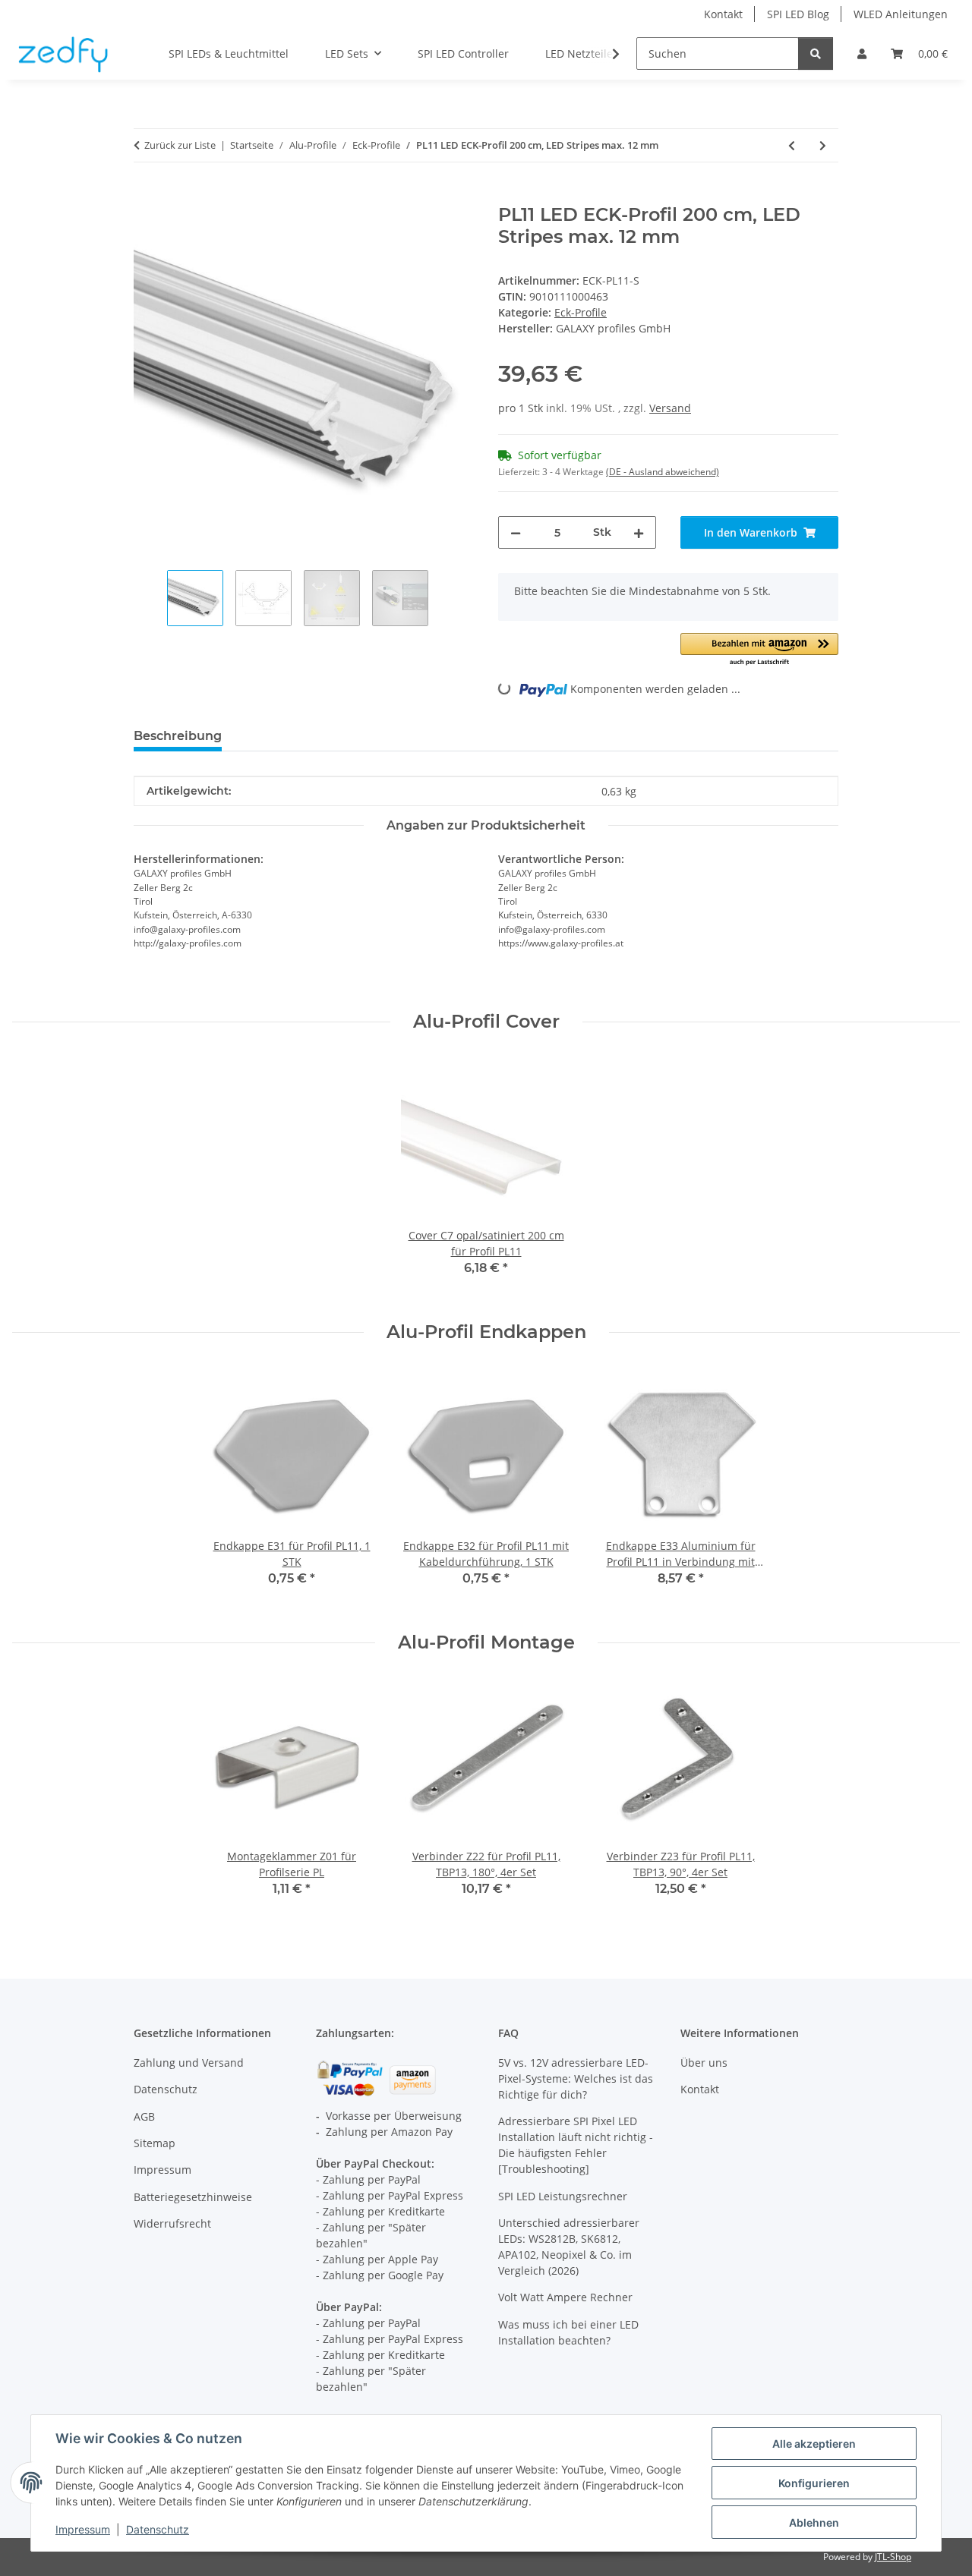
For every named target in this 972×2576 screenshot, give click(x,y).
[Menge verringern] (516, 532)
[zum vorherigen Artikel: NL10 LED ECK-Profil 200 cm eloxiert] (792, 145)
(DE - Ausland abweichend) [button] (663, 472)
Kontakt (723, 14)
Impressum (83, 2529)
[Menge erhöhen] (639, 532)
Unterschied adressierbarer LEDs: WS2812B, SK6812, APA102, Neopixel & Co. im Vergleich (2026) (569, 2247)
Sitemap (155, 2143)
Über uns (704, 2063)
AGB (144, 2116)
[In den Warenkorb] (146, 196)
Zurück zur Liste (180, 145)
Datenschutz (158, 2529)
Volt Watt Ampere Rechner (565, 2297)
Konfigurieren (814, 2483)
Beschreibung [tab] (178, 736)
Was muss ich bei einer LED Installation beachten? (568, 2332)
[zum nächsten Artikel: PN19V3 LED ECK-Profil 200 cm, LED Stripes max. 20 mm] (823, 145)
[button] (862, 54)
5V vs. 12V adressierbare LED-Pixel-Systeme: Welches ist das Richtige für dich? (576, 2078)
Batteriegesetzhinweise (193, 2197)
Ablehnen (814, 2522)
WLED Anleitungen (901, 14)
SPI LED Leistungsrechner (563, 2196)
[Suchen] (816, 54)
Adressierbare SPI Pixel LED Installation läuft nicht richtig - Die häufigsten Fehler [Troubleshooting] (576, 2145)
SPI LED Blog (798, 14)
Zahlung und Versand (189, 2063)
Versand (670, 408)
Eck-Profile (581, 312)
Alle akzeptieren (814, 2444)
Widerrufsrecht (172, 2223)
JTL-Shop (893, 2557)
